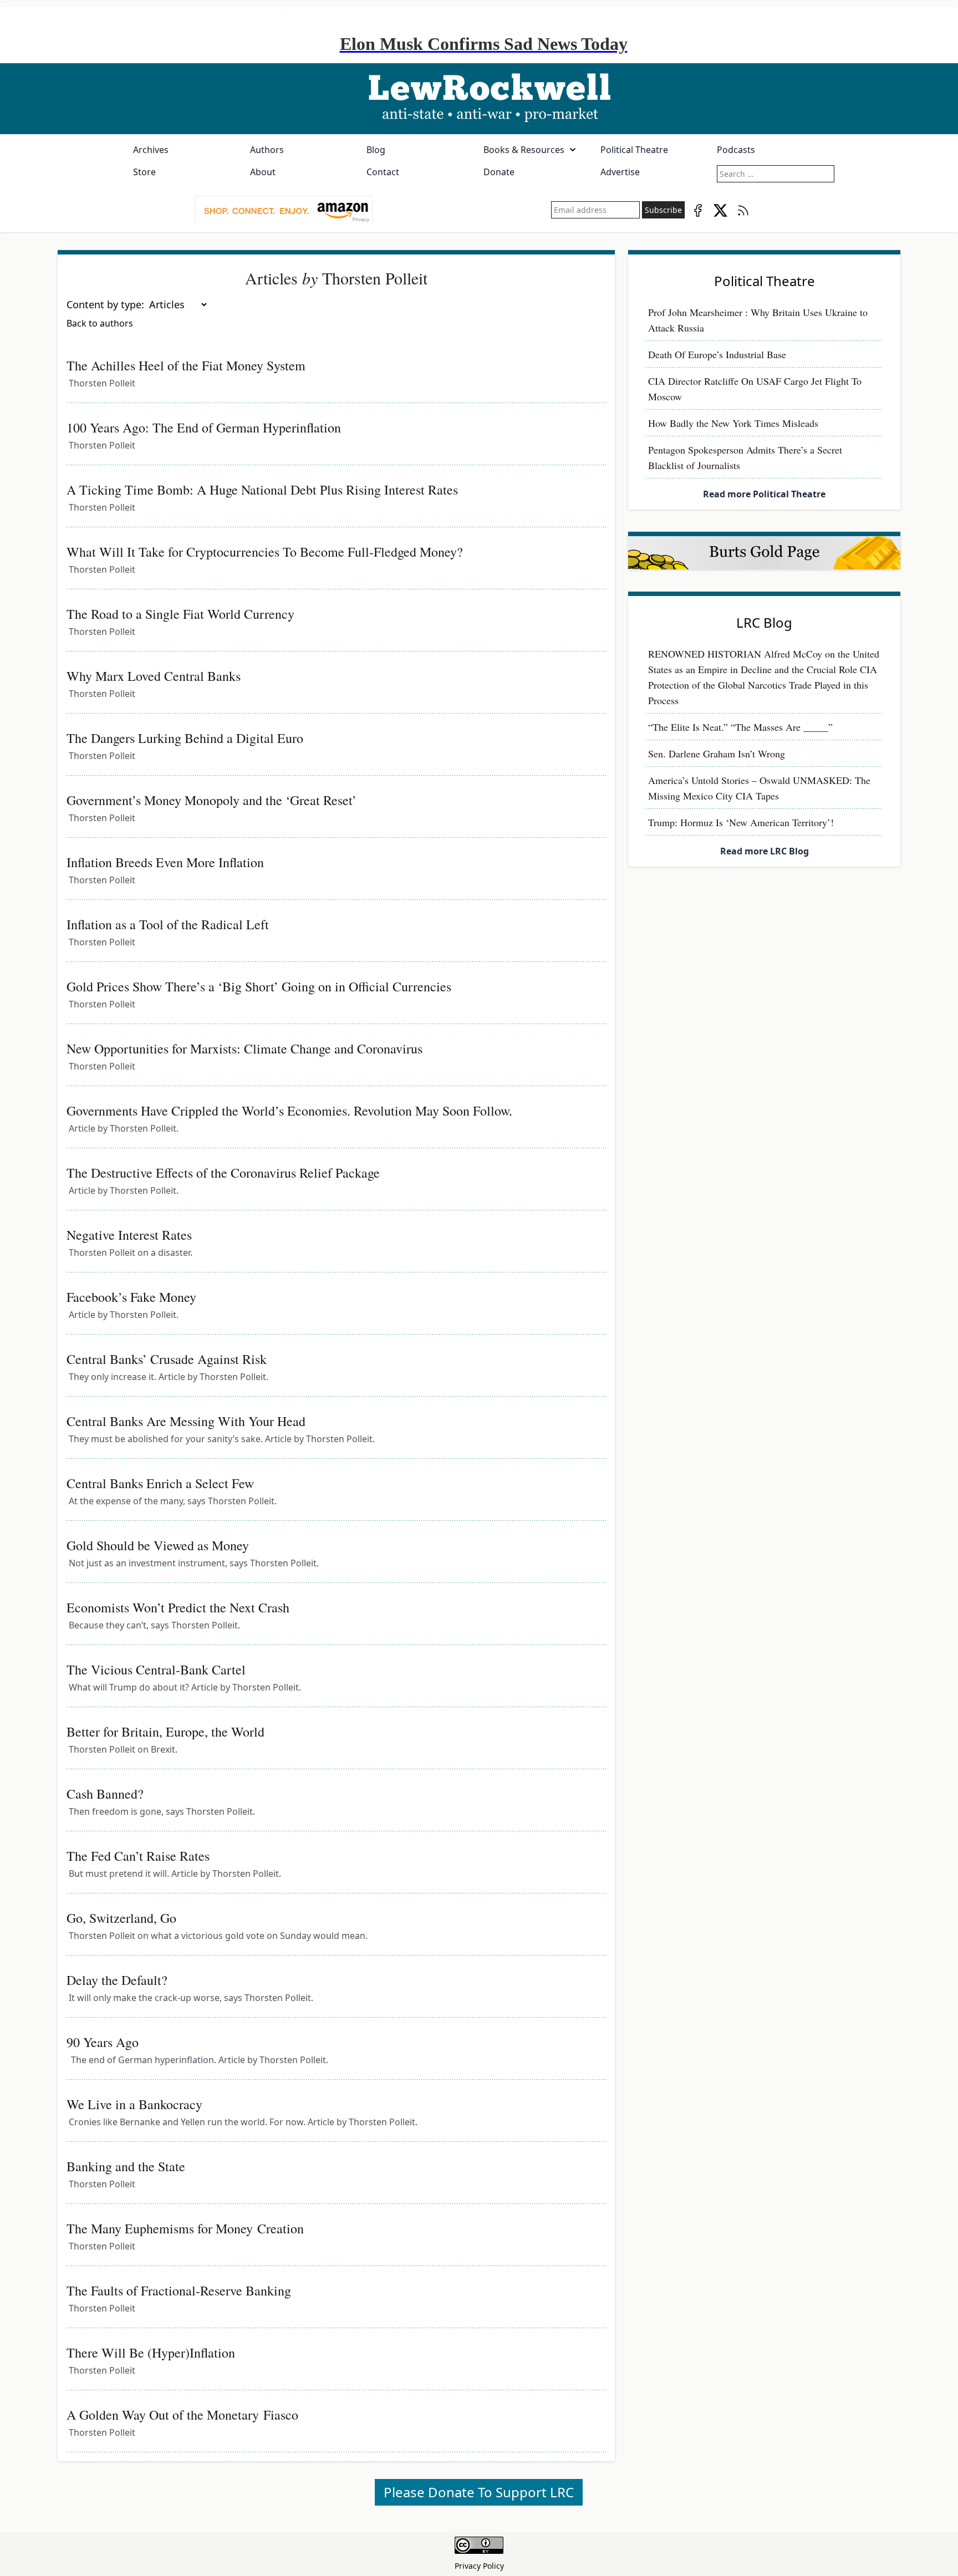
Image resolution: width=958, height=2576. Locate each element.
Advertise (620, 172)
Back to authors (100, 323)
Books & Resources (524, 150)
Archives (151, 150)
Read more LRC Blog (765, 851)
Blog (376, 150)
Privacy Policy (479, 2566)
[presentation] (284, 210)
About (263, 172)
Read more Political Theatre (764, 494)
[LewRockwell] (479, 99)
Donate (499, 172)
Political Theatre (634, 150)
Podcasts (736, 150)
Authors (267, 150)
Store (144, 172)
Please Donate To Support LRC (479, 2492)
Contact (383, 172)
